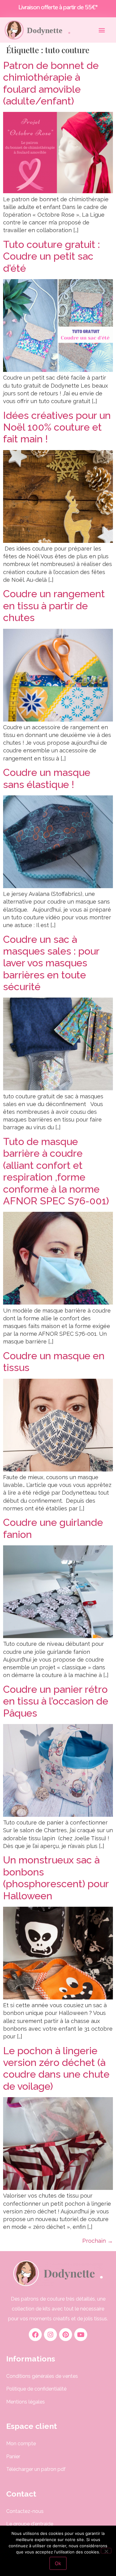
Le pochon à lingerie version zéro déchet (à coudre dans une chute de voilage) (56, 2068)
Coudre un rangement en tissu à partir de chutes (54, 606)
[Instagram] (50, 2335)
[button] (102, 30)
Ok (58, 2563)
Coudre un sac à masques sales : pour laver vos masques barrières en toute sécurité (51, 963)
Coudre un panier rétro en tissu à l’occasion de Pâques (56, 1701)
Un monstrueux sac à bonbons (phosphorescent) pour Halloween (56, 1878)
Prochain (98, 2241)
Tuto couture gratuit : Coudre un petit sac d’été (52, 256)
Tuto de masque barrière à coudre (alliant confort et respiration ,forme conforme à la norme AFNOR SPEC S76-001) (56, 1171)
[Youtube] (81, 2335)
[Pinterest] (66, 2335)
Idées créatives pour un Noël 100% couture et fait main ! (57, 427)
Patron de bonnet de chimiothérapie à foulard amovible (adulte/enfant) (51, 83)
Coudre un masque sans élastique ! (47, 778)
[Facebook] (35, 2335)
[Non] (106, 2551)
